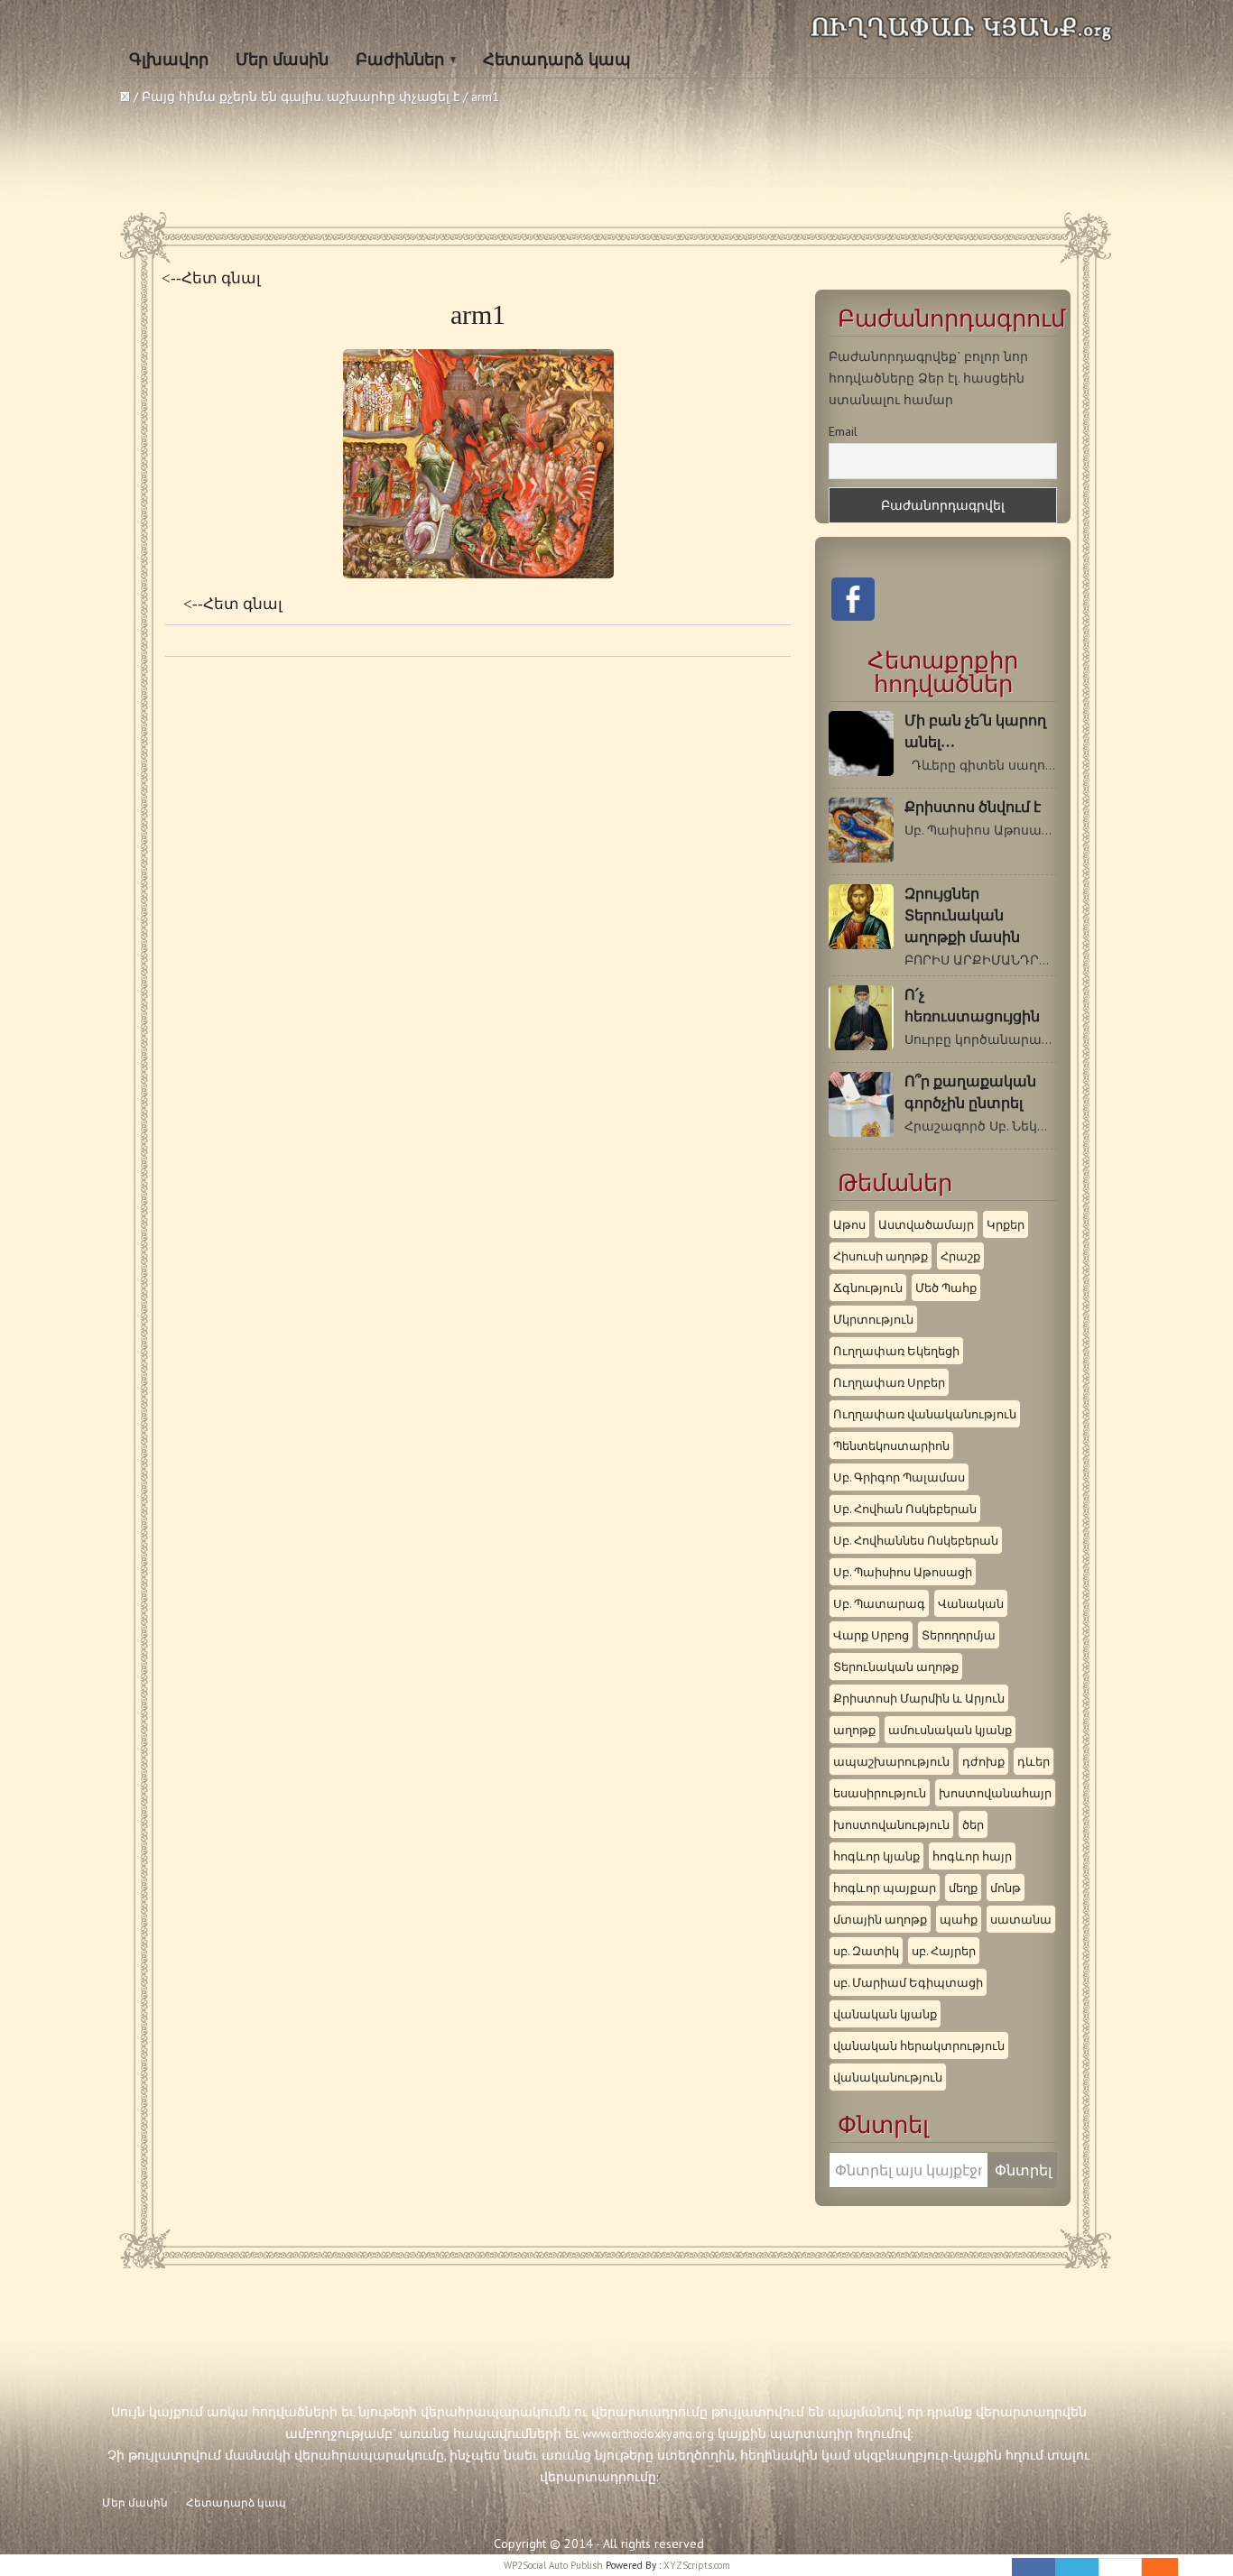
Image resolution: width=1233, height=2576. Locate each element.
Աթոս (849, 1224)
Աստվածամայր (926, 1224)
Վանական (971, 1603)
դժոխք (983, 1761)
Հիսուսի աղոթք (881, 1256)
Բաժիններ (400, 60)
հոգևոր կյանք (876, 1856)
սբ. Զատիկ (866, 1951)
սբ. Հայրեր (944, 1951)
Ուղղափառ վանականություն (925, 1414)
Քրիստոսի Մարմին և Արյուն (919, 1698)
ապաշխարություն (891, 1761)
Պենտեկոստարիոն (891, 1445)
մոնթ (1006, 1888)
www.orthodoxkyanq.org (648, 2433)
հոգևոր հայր (972, 1856)
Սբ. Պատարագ (879, 1603)
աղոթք (854, 1730)
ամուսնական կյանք (950, 1730)
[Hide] (1169, 2567)
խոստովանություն (891, 1824)
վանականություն (888, 2077)
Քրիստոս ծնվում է (973, 807)
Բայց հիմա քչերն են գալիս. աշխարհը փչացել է (301, 97)
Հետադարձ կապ (557, 60)
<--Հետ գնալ (211, 278)
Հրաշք (960, 1256)
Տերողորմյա (959, 1635)
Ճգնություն (868, 1288)
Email (843, 431)
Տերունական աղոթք (896, 1667)
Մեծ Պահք (946, 1288)
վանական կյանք (885, 2014)
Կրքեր (1006, 1224)
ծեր (973, 1824)
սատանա (1021, 1919)
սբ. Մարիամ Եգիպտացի (908, 1982)
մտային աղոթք (880, 1919)
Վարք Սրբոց (871, 1635)
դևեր (1034, 1761)
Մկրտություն (873, 1319)
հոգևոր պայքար (885, 1888)
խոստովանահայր (995, 1793)
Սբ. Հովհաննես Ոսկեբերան (916, 1540)
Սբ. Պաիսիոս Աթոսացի (903, 1572)
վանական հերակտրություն (919, 2045)
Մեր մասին (282, 60)
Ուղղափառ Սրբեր (889, 1382)
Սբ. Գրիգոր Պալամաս (899, 1477)
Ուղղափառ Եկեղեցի (896, 1351)
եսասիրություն (880, 1793)
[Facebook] (1034, 2567)
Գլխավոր (169, 60)
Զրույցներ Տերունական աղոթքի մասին (962, 915)
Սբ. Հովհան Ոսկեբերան (905, 1509)
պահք (959, 1919)
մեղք (963, 1888)
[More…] (1151, 2567)
